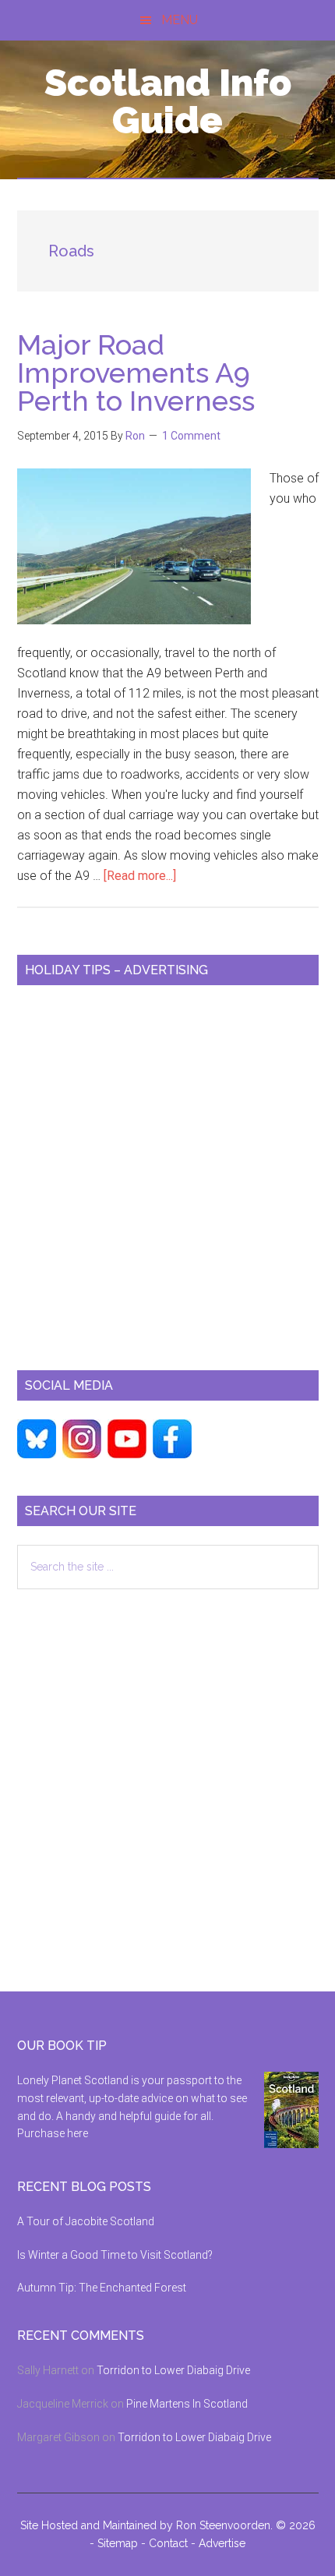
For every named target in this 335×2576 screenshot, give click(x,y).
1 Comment (191, 436)
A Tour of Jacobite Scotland (86, 2221)
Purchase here (53, 2133)
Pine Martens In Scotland (187, 2404)
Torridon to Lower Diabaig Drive (173, 2370)
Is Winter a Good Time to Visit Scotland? (115, 2255)
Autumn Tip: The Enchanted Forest (102, 2288)
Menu (180, 20)
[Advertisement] (167, 1171)
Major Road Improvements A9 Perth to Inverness (136, 373)
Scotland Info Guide (168, 101)
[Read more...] (140, 876)
